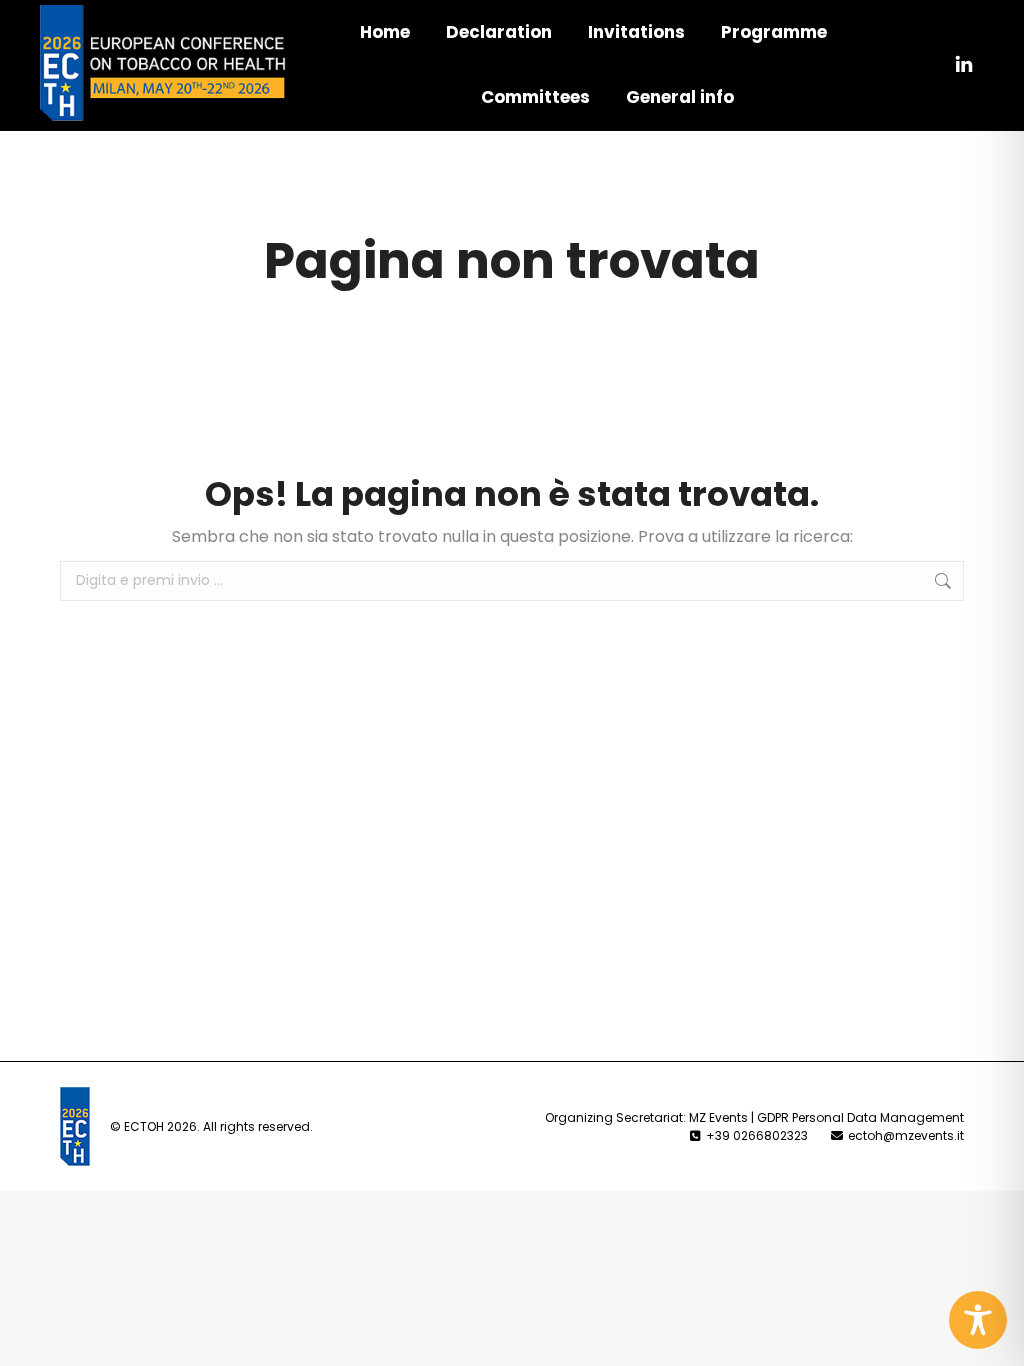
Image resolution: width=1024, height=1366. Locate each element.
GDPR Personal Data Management (860, 1117)
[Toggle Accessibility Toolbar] (978, 1320)
